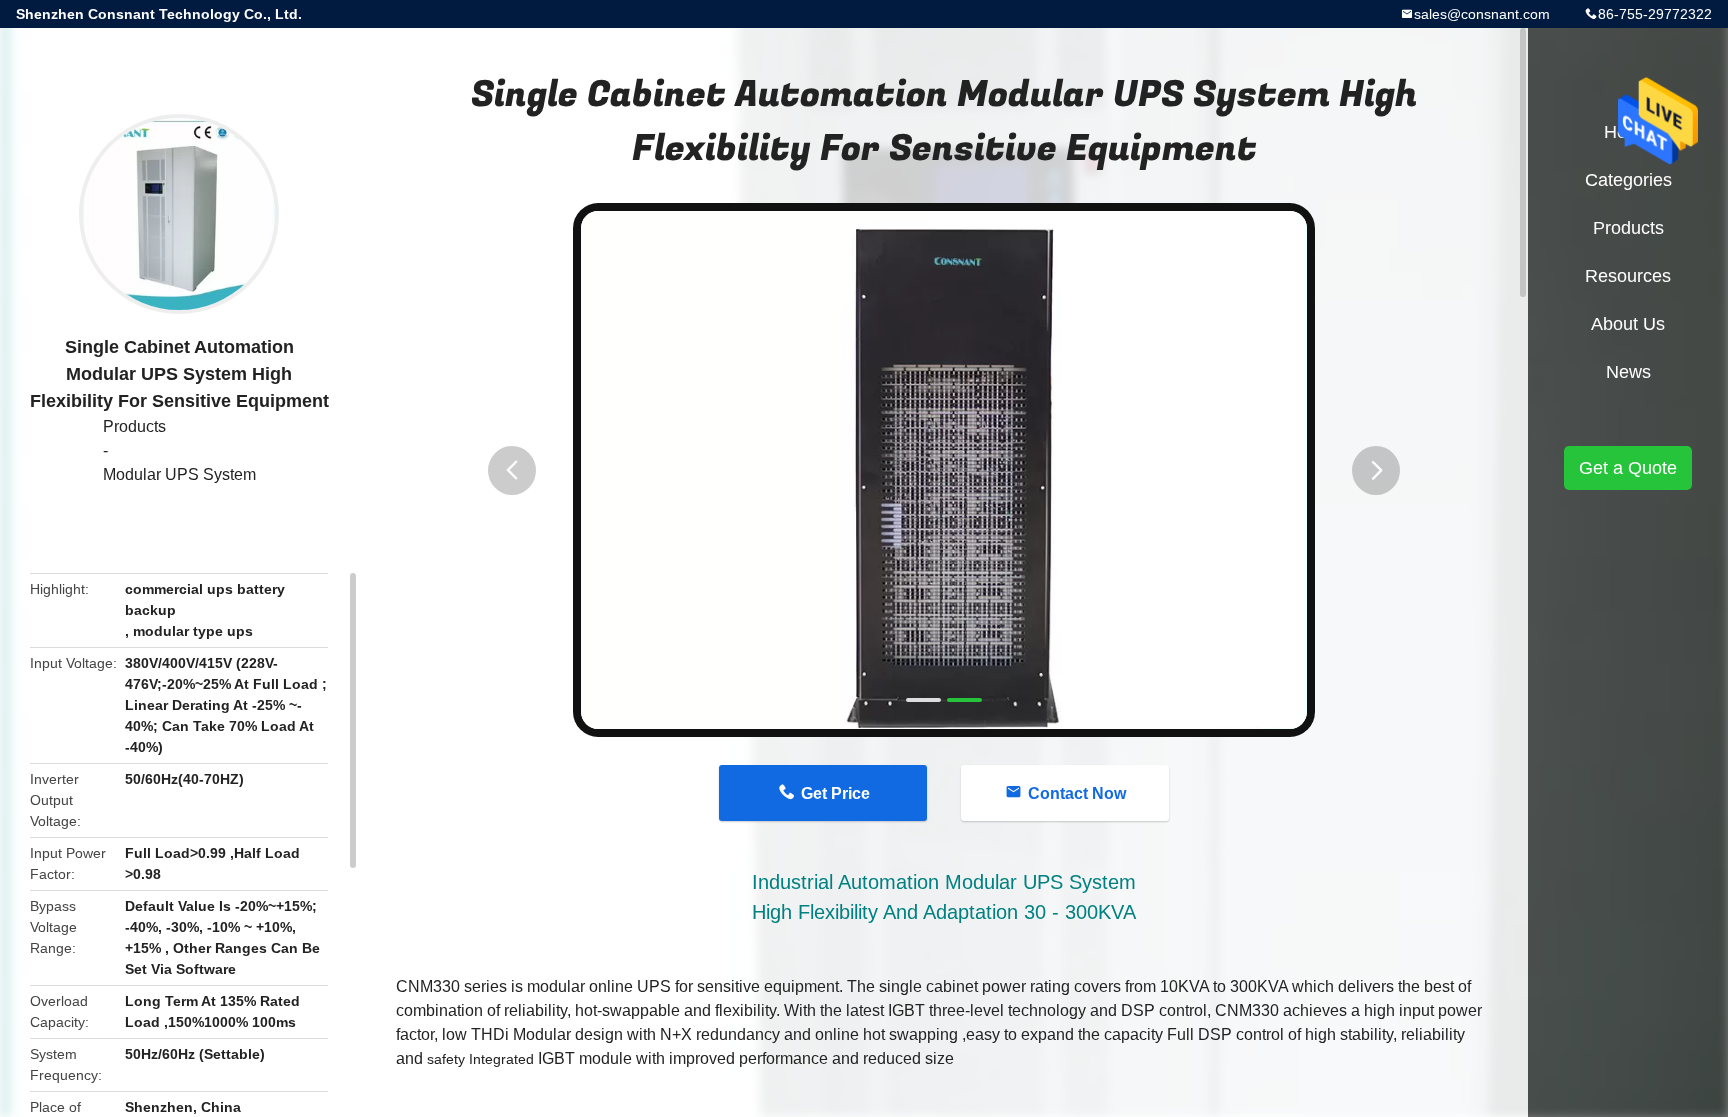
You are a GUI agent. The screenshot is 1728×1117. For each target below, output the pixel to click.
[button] (512, 470)
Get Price (835, 793)
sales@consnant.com (1482, 14)
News (1628, 372)
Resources (1628, 276)
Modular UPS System (179, 474)
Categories (1628, 180)
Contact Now (1077, 793)
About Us (1628, 324)
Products (134, 426)
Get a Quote (1628, 468)
